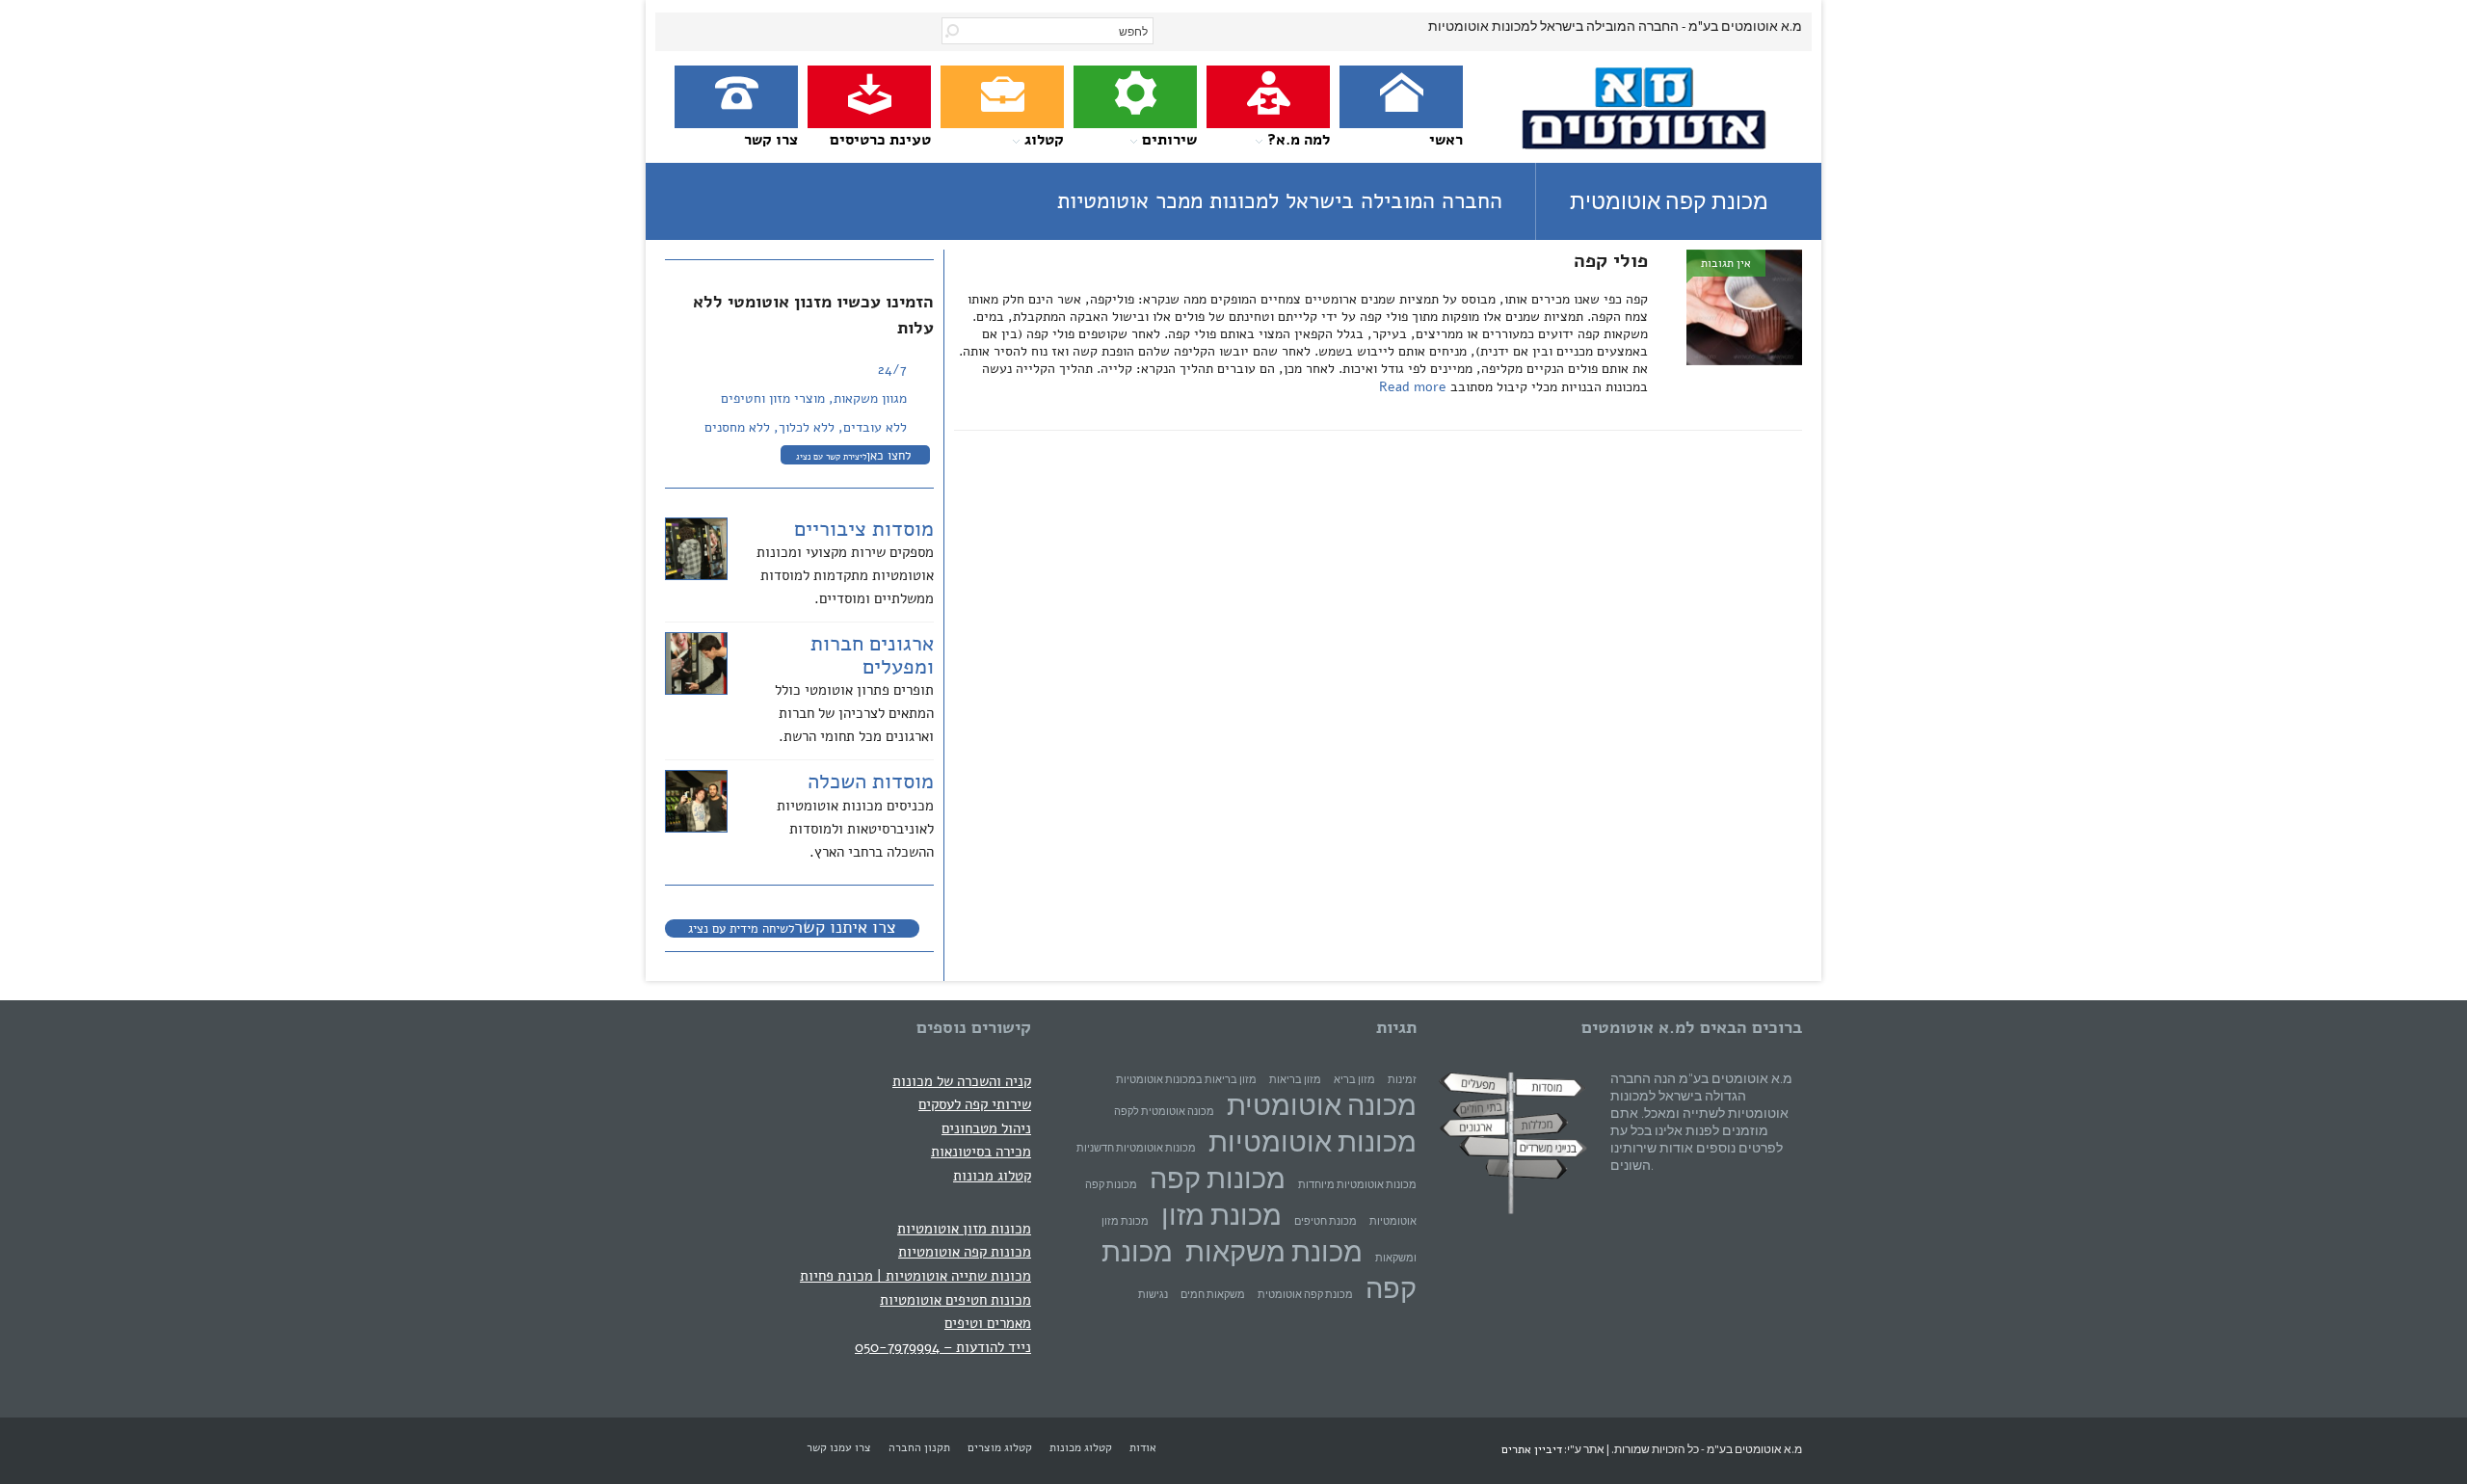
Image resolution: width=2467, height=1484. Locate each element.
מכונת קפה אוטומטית (1305, 1295)
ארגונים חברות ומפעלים (872, 655)
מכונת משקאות (1274, 1251)
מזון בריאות (1295, 1080)
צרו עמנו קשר (839, 1447)
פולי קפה (1611, 261)
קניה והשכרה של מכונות (962, 1081)
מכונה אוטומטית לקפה (1164, 1112)
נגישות (1153, 1295)
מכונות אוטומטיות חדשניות (1136, 1148)
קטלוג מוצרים (1000, 1447)
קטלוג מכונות (992, 1175)
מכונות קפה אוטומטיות (965, 1251)
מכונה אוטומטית (1322, 1105)
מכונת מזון (1221, 1215)
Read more (1415, 387)
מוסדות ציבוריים (864, 529)
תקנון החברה (919, 1447)
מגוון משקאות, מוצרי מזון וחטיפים (814, 398)
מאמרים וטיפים (988, 1323)
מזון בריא (1354, 1080)
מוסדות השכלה (871, 782)
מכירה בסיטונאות (981, 1151)
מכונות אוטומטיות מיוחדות (1357, 1185)
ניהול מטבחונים (986, 1128)
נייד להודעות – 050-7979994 (943, 1347)
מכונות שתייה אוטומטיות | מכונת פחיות (915, 1275)
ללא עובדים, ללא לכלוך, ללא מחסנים (806, 427)
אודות (1143, 1447)
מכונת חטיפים (1326, 1221)
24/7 (892, 370)
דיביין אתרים (1532, 1449)
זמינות (1402, 1080)
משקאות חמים (1213, 1295)
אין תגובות (1726, 263)
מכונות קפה (1218, 1178)
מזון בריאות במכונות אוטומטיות (1186, 1080)
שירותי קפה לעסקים (975, 1104)
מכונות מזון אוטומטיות (964, 1228)
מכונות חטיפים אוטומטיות (955, 1299)
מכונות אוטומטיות (1313, 1141)
